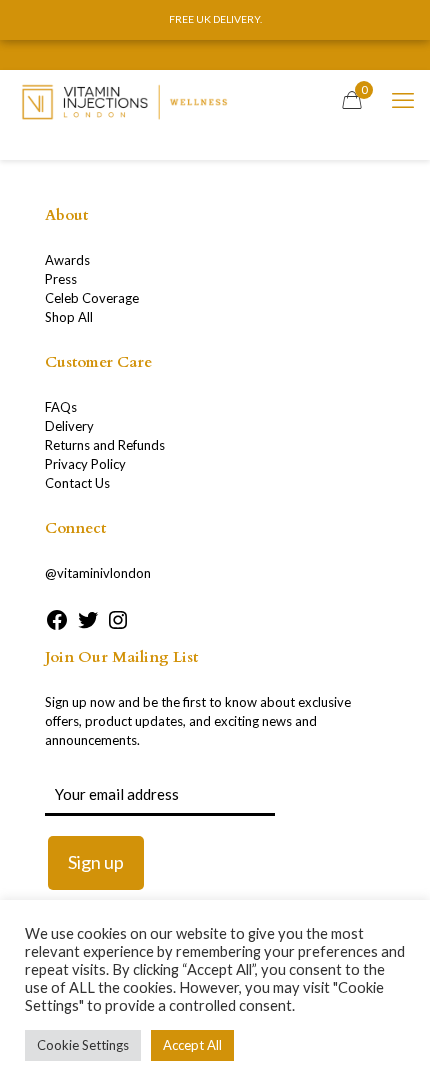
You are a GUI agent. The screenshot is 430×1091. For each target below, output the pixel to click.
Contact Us (77, 483)
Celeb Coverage (92, 298)
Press (61, 279)
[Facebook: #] (57, 627)
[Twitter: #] (88, 627)
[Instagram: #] (118, 627)
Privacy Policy (85, 464)
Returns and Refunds (105, 445)
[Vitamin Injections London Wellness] (124, 100)
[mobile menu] (403, 100)
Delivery (69, 426)
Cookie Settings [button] (83, 1045)
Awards (67, 260)
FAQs (61, 407)
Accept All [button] (192, 1045)
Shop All (69, 317)
